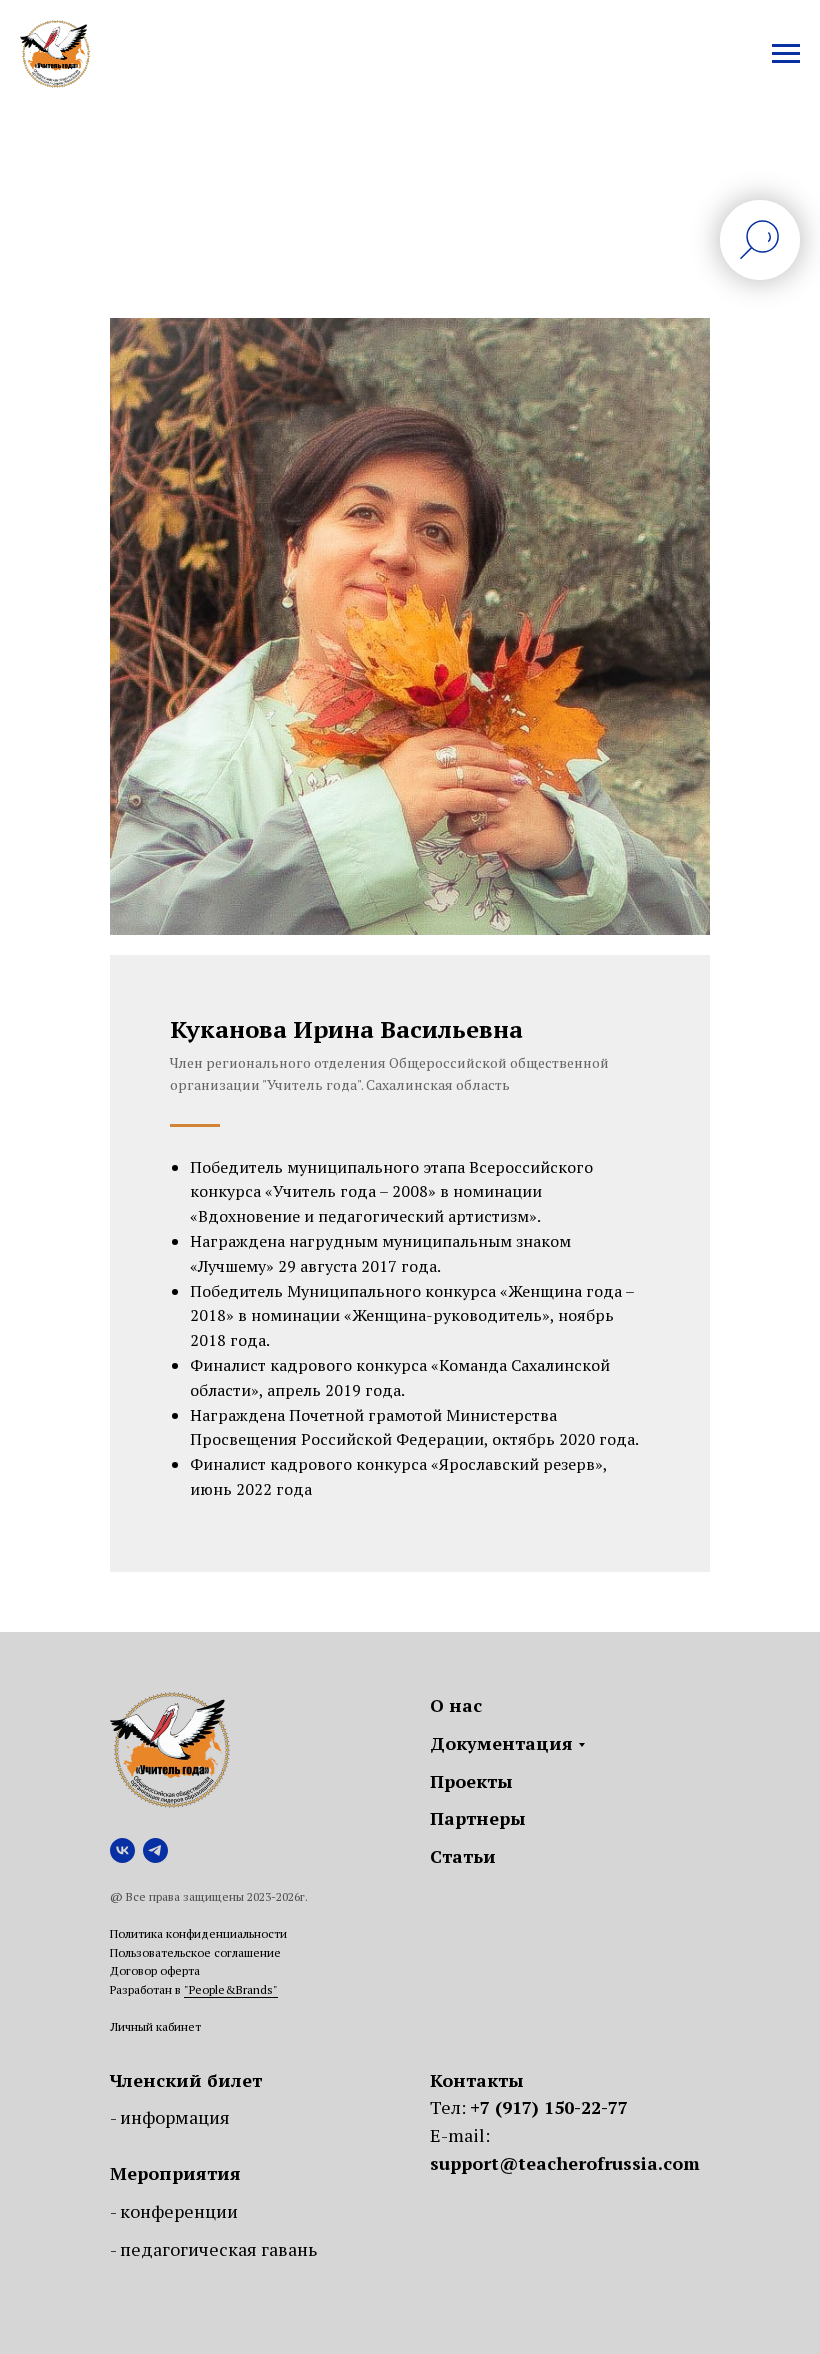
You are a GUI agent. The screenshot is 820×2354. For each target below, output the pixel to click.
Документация (501, 1743)
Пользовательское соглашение (195, 1952)
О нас (456, 1705)
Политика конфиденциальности (198, 1933)
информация (175, 2117)
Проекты (471, 1781)
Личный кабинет (155, 2026)
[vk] (122, 1850)
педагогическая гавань (218, 2249)
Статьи (463, 1856)
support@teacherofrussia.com (565, 2163)
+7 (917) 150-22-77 (549, 2107)
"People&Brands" (231, 1989)
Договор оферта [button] (155, 1970)
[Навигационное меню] (786, 54)
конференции (179, 2211)
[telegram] (155, 1850)
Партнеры (478, 1818)
